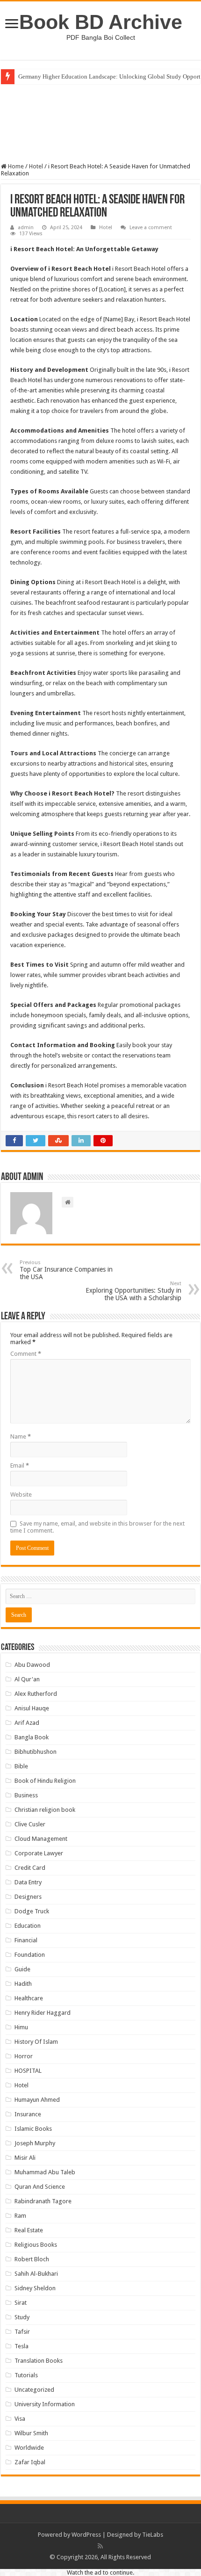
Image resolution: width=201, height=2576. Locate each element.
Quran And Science (40, 2187)
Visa (20, 2419)
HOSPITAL (28, 2071)
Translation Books (39, 2361)
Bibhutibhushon (36, 1752)
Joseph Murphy (35, 2143)
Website (21, 1494)
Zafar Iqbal (30, 2462)
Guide (22, 1969)
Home (15, 166)
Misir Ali (25, 2158)
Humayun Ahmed (37, 2100)
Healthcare (29, 1998)
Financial (26, 1940)
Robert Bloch (32, 2259)
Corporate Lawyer (39, 1853)
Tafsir (22, 2332)
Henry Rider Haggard (43, 2013)
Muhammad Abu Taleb (45, 2172)
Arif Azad (27, 1723)
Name (21, 1436)
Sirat (21, 2303)
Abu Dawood (32, 1665)
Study (22, 2317)
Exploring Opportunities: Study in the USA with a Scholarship (133, 1291)
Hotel (36, 166)
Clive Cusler (30, 1824)
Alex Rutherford (36, 1694)
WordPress (86, 2535)
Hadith (23, 1984)
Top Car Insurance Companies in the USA (66, 1270)
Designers (28, 1897)
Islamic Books (33, 2129)
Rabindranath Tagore (43, 2201)
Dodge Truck (32, 1911)
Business (26, 1795)
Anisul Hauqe (32, 1708)
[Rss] (100, 2546)
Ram (20, 2216)
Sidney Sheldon (35, 2288)
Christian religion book (45, 1810)
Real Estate (29, 2230)
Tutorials (26, 2375)
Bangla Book (32, 1737)
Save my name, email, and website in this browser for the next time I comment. (97, 1527)
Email (20, 1465)
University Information (45, 2404)
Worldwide (29, 2448)
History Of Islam (36, 2042)
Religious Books (36, 2245)
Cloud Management (41, 1839)
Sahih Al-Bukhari (36, 2274)
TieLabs (153, 2535)
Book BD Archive (101, 22)
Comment (26, 1354)
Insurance (28, 2114)
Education (28, 1926)
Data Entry (28, 1882)
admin (26, 228)
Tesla (22, 2346)
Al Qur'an (27, 1679)
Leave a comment (151, 228)
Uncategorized (34, 2390)
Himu (21, 2027)
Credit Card (30, 1868)
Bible (21, 1766)
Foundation (30, 1955)
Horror (24, 2056)
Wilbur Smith (31, 2433)
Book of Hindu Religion (45, 1781)
